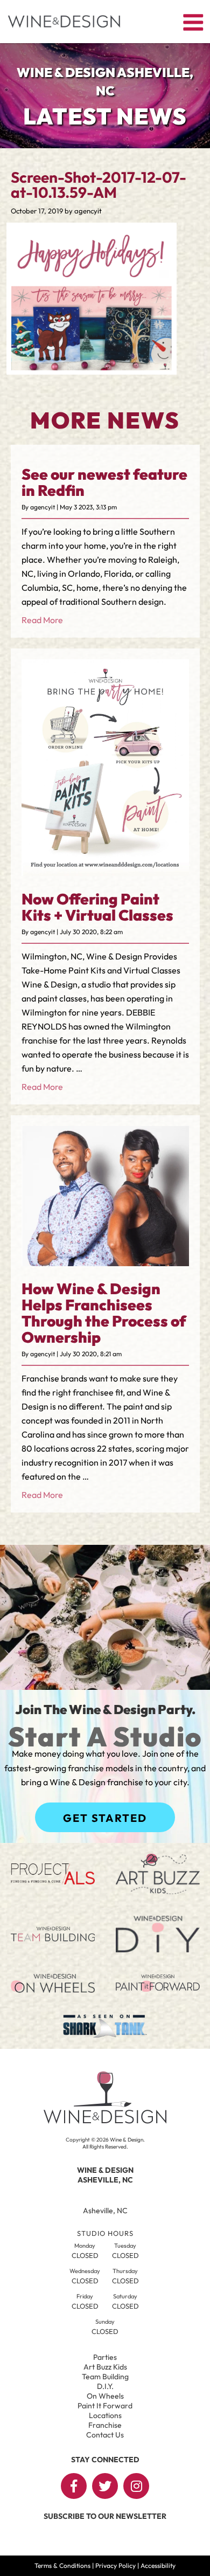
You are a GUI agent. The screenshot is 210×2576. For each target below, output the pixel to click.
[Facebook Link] (74, 2486)
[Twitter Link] (105, 2486)
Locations (105, 2415)
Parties (105, 2357)
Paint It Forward (105, 2406)
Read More (42, 620)
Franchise (105, 2425)
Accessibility (158, 2565)
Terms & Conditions (62, 2565)
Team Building (105, 2377)
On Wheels (105, 2396)
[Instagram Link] (136, 2486)
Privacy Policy (115, 2565)
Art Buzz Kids (105, 2367)
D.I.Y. (105, 2386)
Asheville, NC (105, 2211)
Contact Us (105, 2435)
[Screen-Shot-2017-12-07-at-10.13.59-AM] (92, 367)
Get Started (105, 1818)
